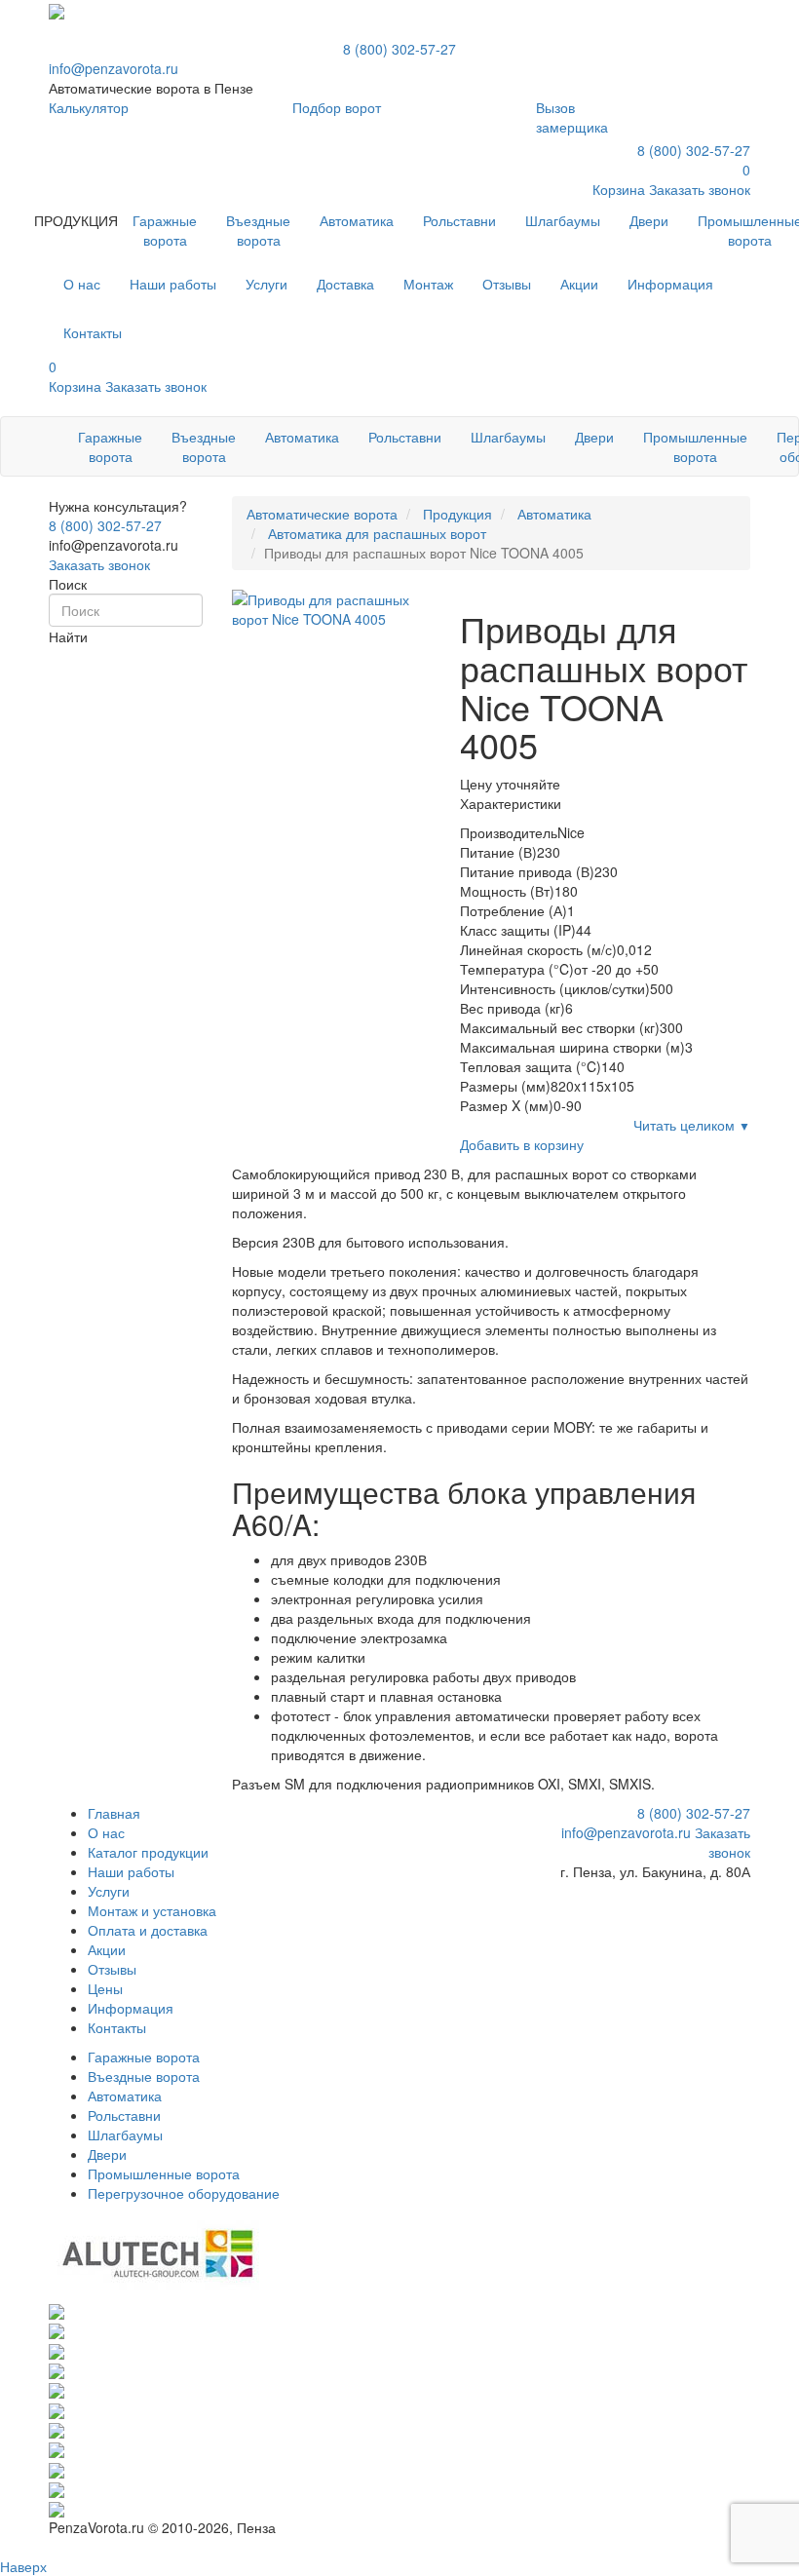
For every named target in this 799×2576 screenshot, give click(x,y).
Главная (114, 1813)
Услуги (109, 1891)
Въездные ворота (258, 230)
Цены (105, 1988)
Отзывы (112, 1969)
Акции (107, 1949)
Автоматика (357, 220)
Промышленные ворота (695, 446)
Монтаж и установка (152, 1910)
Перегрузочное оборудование (184, 2193)
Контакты (117, 2027)
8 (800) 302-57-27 (399, 49)
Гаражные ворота (165, 230)
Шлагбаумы (563, 220)
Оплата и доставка (148, 1930)
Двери (649, 220)
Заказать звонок (99, 564)
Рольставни (459, 220)
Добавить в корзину (522, 1144)
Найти (68, 636)
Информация (131, 2008)
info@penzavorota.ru (114, 68)
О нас (106, 1832)
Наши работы (131, 1871)
